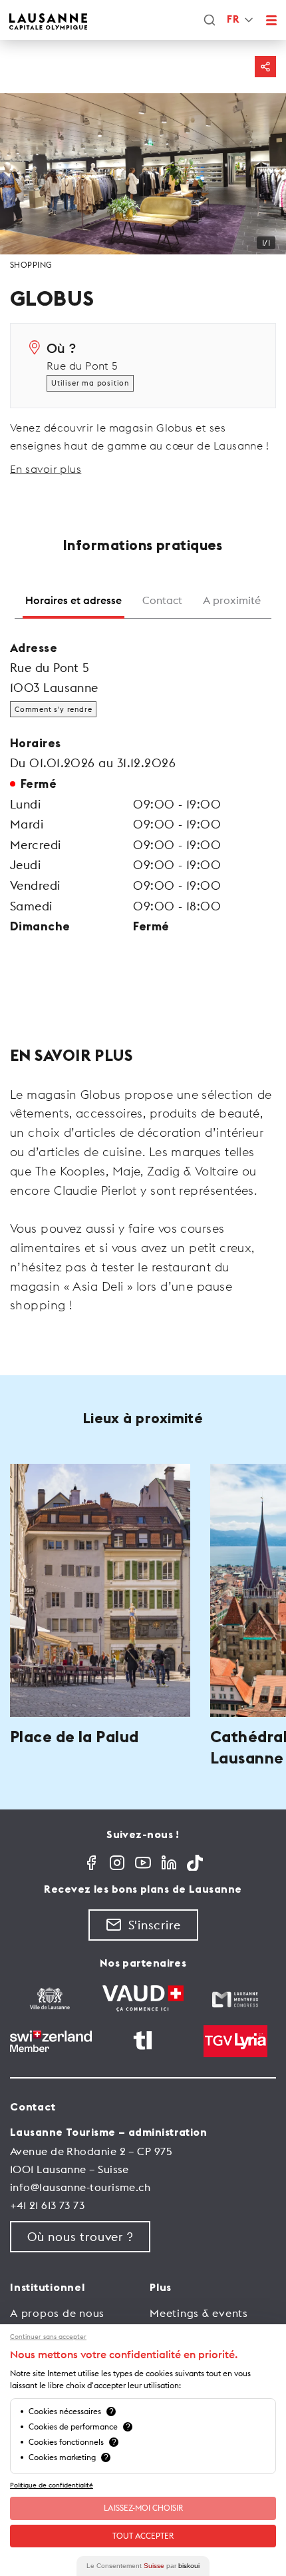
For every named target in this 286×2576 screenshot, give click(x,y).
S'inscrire (155, 1925)
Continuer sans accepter (48, 2337)
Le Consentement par (143, 2566)
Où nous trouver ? (80, 2237)
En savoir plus (46, 469)
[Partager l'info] (265, 67)
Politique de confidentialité (52, 2485)
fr (233, 20)
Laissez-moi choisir (143, 2508)
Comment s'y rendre (53, 709)
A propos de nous (57, 2313)
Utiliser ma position (90, 383)
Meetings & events (199, 2313)
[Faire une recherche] (210, 20)
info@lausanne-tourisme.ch (80, 2187)
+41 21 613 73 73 (47, 2205)
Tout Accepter (143, 2536)
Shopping (31, 265)
